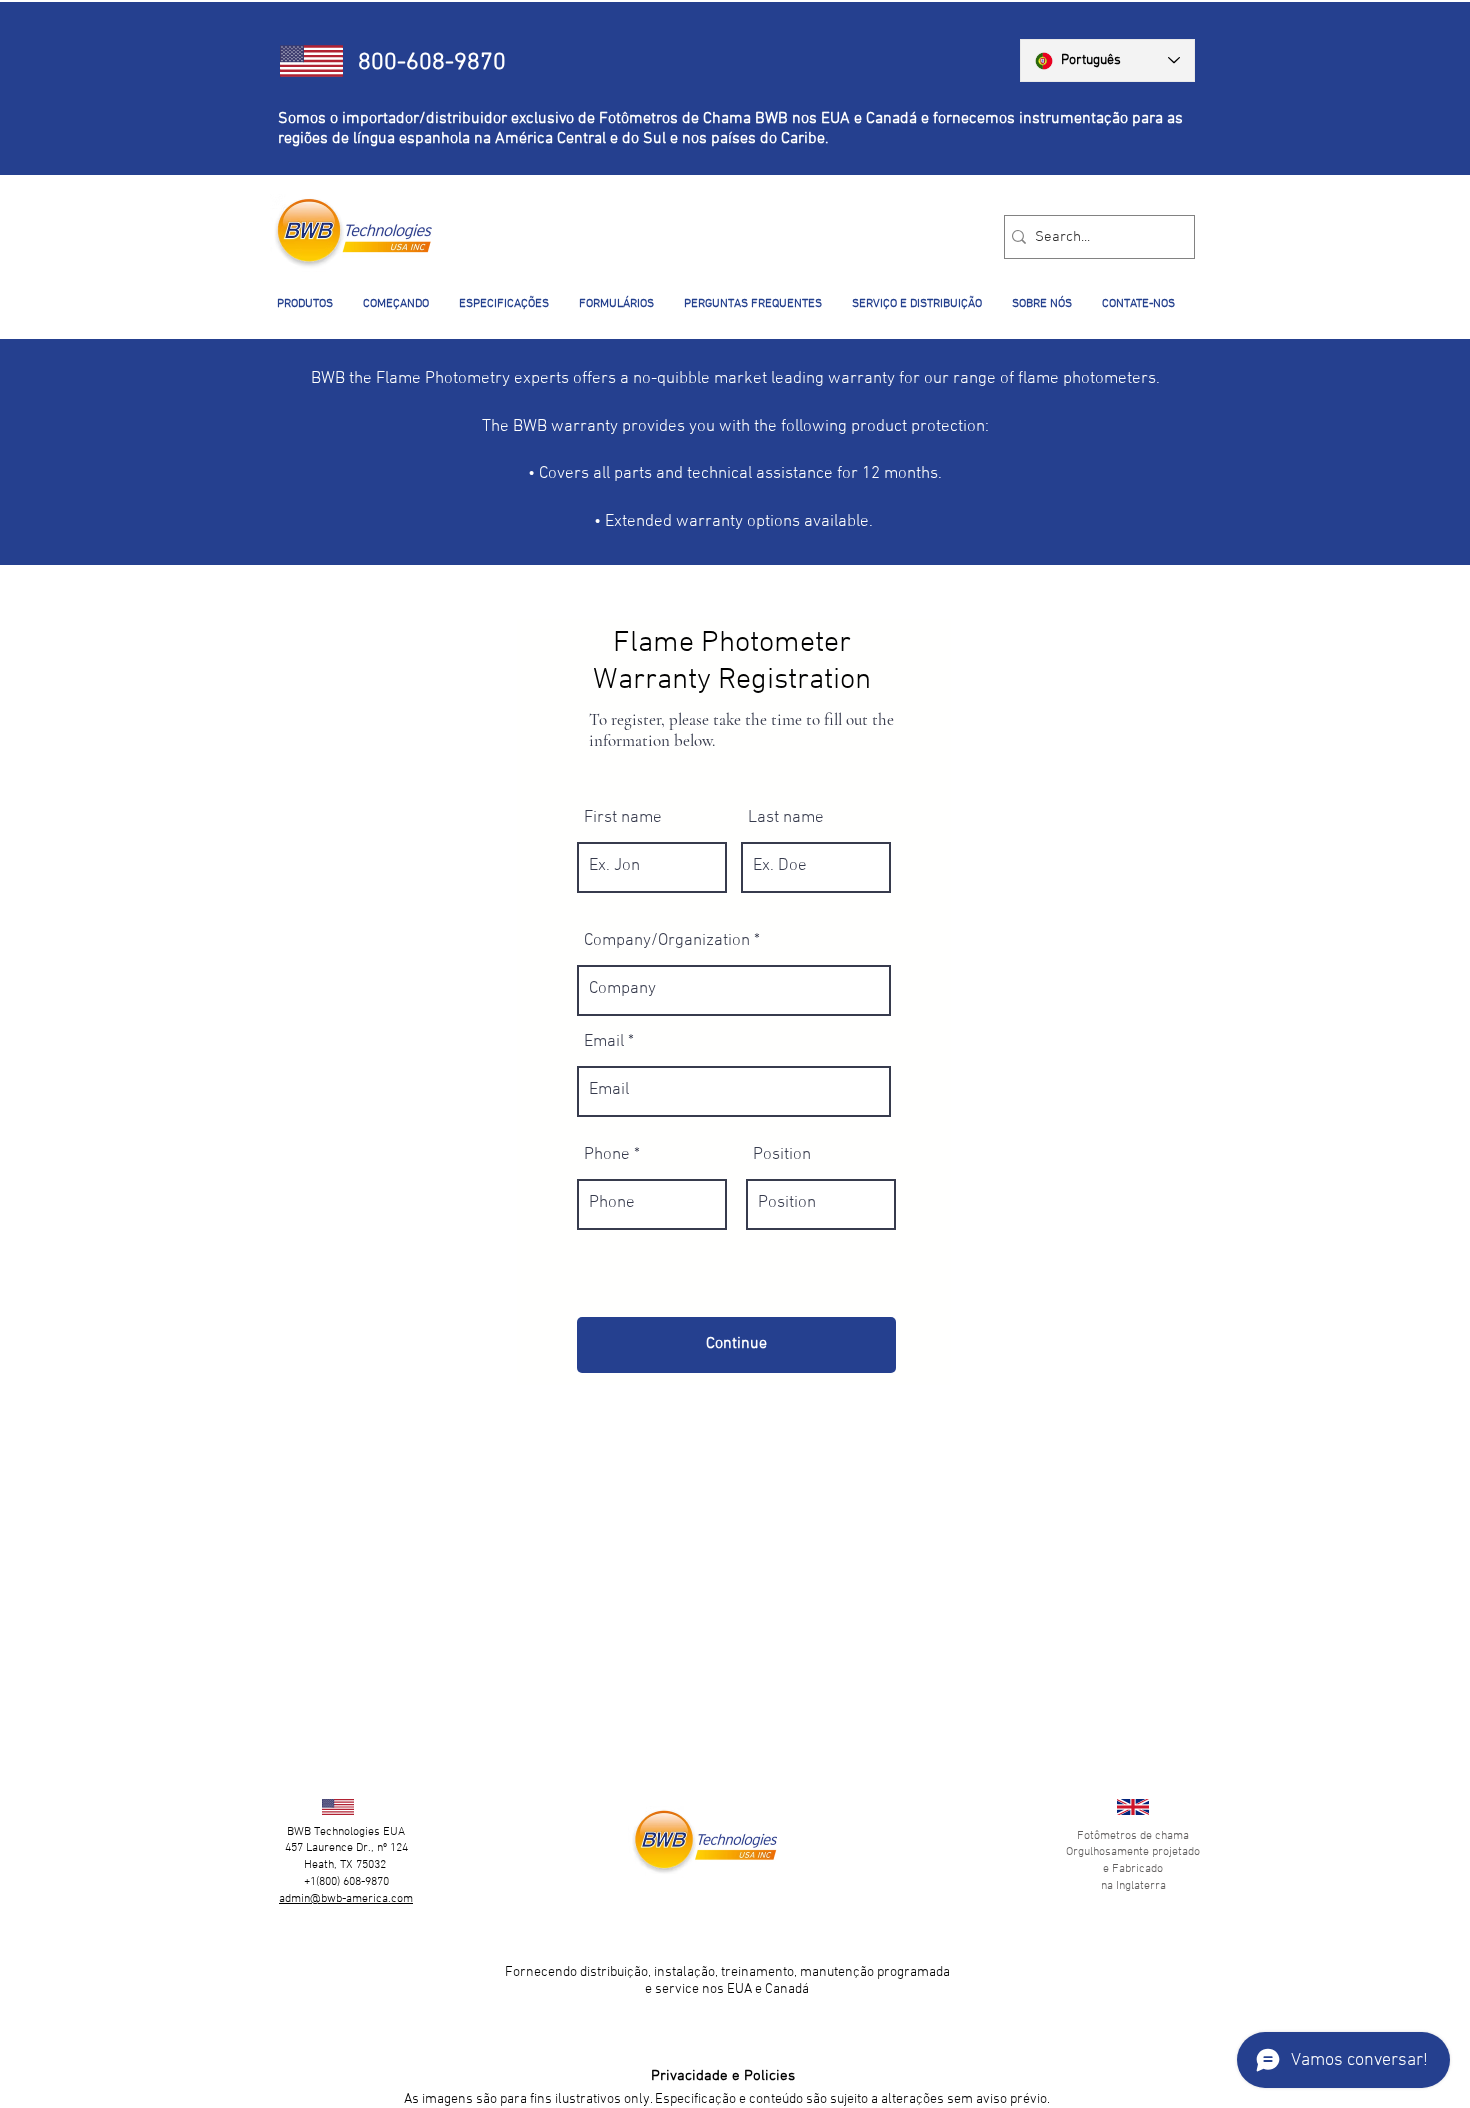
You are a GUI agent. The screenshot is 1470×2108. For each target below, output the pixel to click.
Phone (607, 1155)
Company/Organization (667, 941)
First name (623, 818)
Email (604, 1042)
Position (782, 1155)
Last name (786, 818)
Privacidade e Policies (723, 2076)
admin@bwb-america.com (346, 1899)
